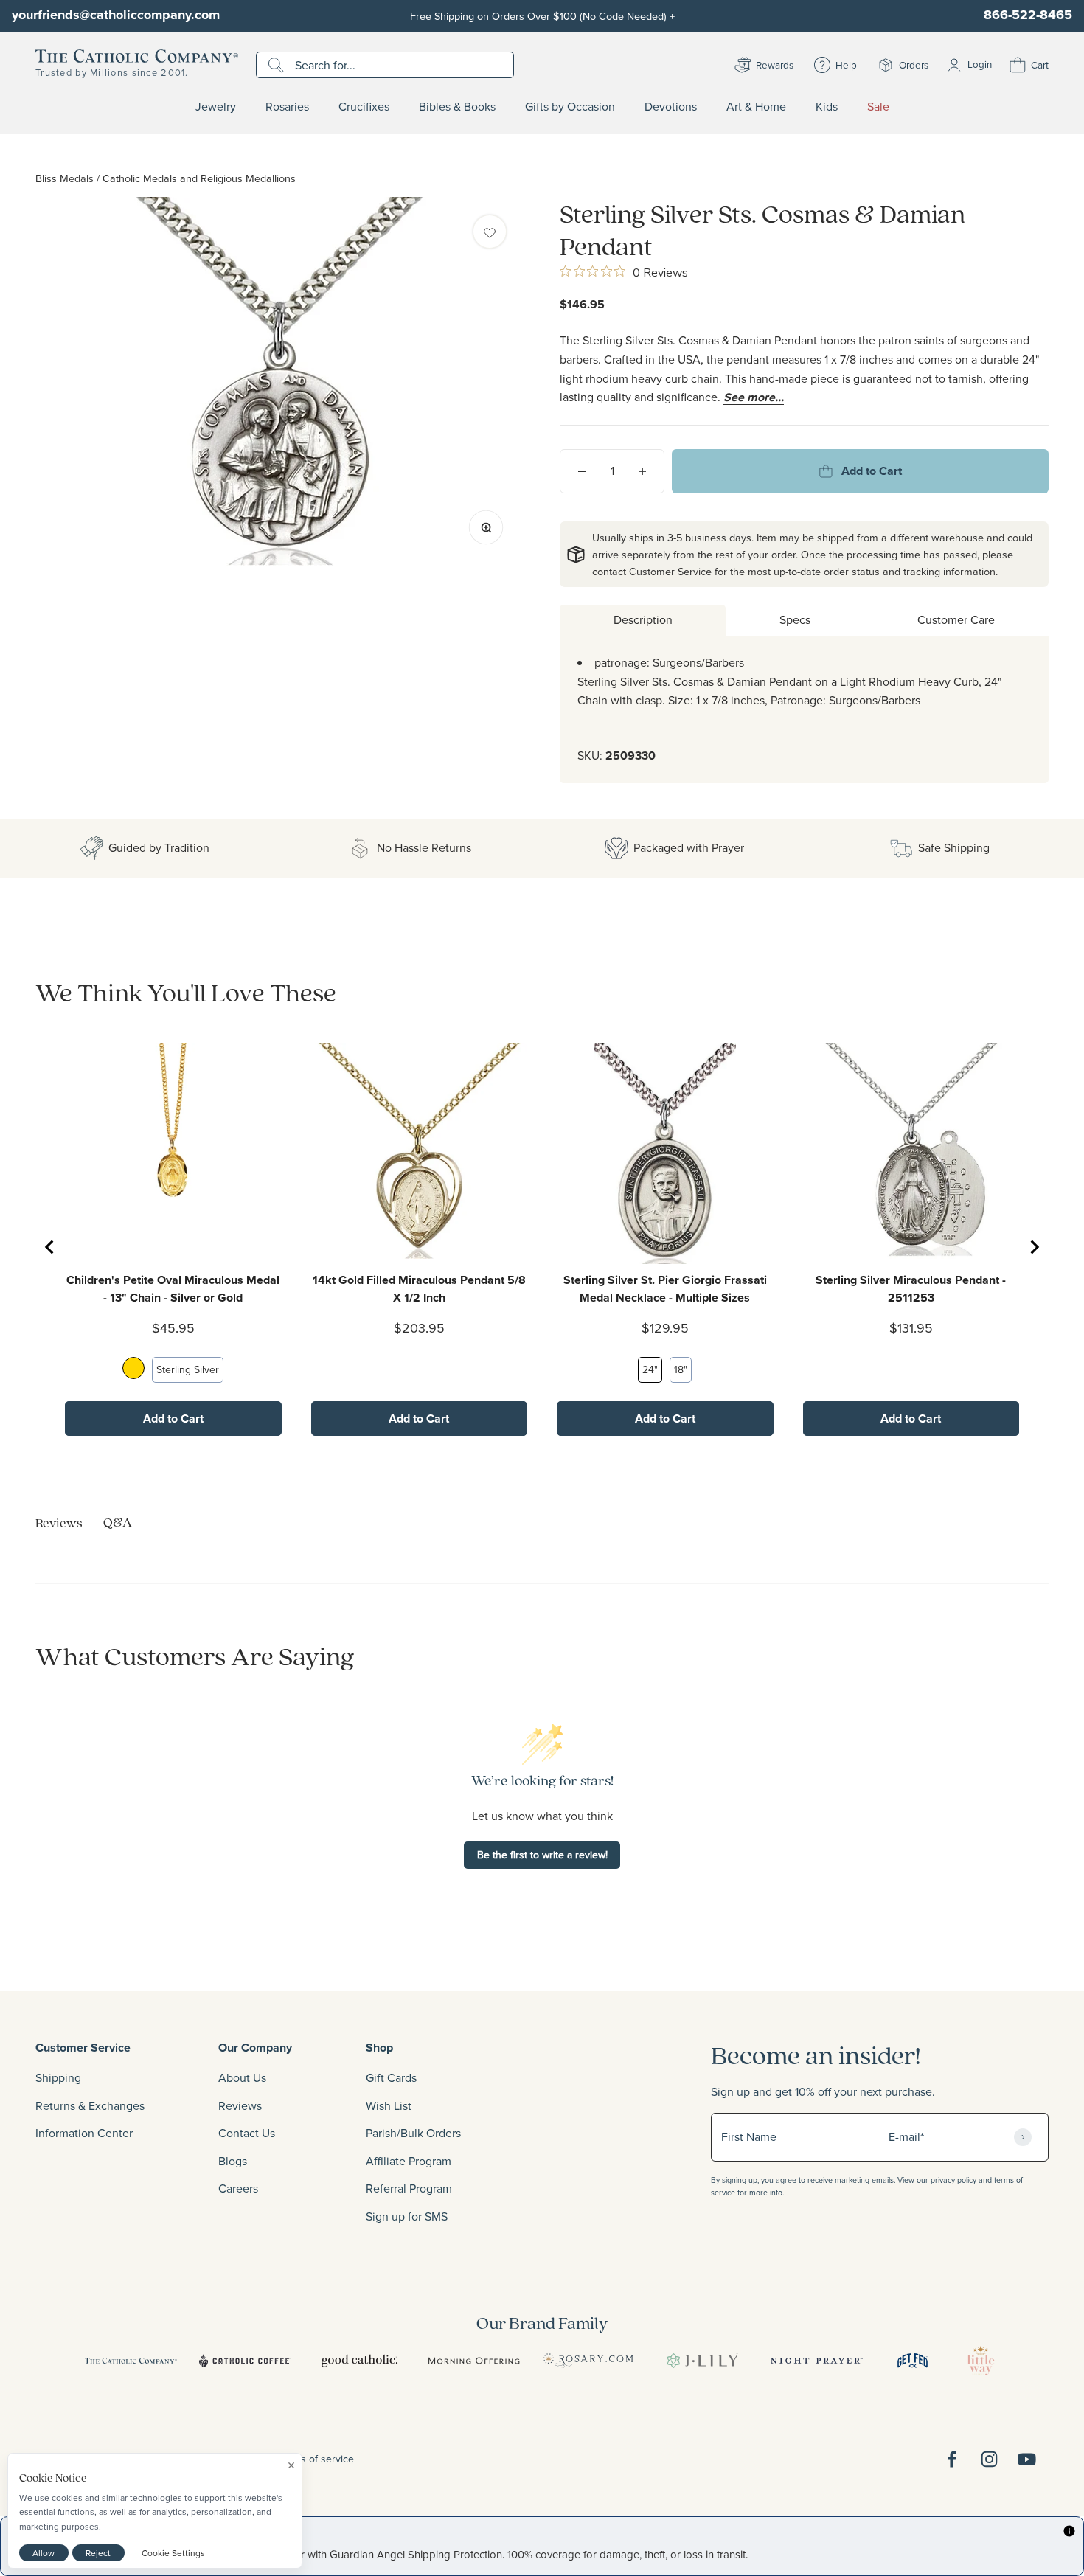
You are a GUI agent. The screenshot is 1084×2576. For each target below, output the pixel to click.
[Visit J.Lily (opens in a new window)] (702, 2361)
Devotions (671, 107)
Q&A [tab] (118, 1522)
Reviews (240, 2105)
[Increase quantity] (642, 471)
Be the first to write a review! (542, 1855)
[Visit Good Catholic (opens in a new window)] (359, 2361)
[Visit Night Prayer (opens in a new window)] (817, 2361)
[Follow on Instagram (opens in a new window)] (989, 2459)
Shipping (58, 2077)
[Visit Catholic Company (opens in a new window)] (131, 2361)
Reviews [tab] (59, 1523)
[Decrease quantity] (582, 471)
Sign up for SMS (407, 2216)
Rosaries (287, 107)
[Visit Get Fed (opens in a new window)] (913, 2361)
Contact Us (247, 2133)
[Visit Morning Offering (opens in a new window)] (474, 2361)
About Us (242, 2077)
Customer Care (956, 619)
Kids (827, 107)
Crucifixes (364, 107)
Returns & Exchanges (90, 2105)
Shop (379, 2048)
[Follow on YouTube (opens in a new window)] (1027, 2459)
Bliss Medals (65, 178)
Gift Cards (391, 2077)
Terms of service (316, 2459)
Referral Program (409, 2188)
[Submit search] (278, 65)
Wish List (389, 2105)
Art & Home (756, 107)
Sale (878, 107)
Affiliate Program (409, 2161)
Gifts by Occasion (570, 107)
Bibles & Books (457, 107)
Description (643, 619)
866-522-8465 (1028, 15)
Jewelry (216, 107)
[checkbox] (490, 232)
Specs (795, 619)
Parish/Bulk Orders (413, 2133)
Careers (238, 2188)
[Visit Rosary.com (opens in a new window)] (588, 2361)
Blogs (233, 2161)
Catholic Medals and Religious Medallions (199, 178)
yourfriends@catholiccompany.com (116, 15)
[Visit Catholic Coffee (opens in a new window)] (245, 2361)
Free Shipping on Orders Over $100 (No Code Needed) (542, 16)
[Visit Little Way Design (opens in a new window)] (981, 2361)
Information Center (84, 2133)
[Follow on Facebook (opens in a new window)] (952, 2459)
